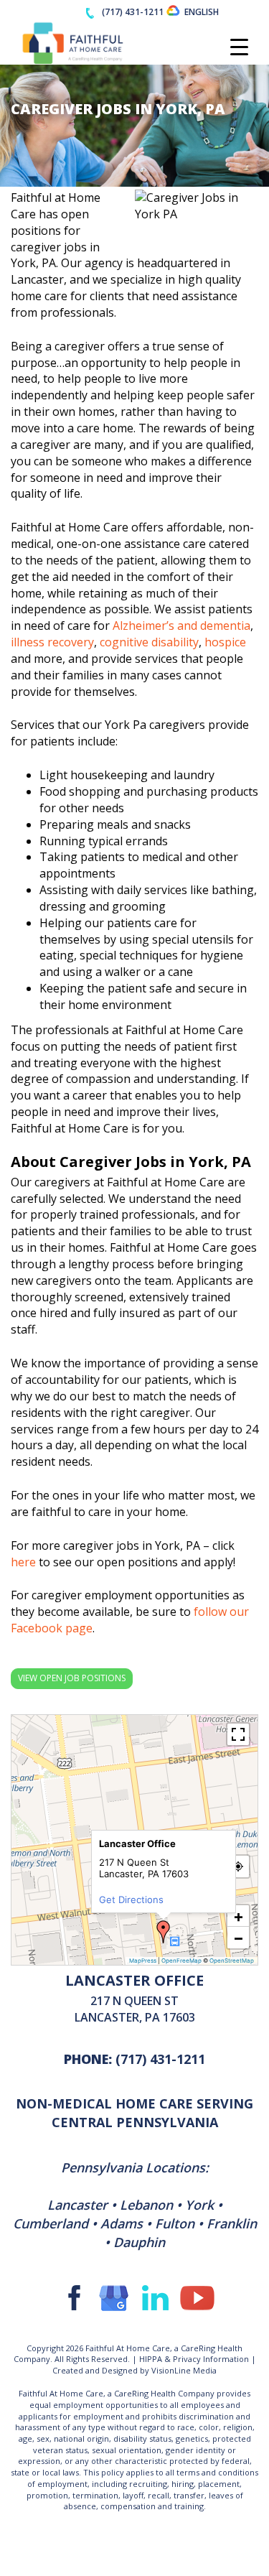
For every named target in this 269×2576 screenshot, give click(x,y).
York (199, 2205)
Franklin (232, 2223)
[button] (164, 1932)
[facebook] (72, 2297)
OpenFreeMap (181, 1961)
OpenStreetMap (232, 1961)
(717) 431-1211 (160, 2059)
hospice (225, 642)
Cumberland (51, 2223)
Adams (122, 2223)
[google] (114, 2297)
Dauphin (139, 2242)
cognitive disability (149, 642)
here (23, 1562)
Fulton (175, 2223)
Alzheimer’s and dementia (181, 626)
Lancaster (77, 2205)
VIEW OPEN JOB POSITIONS (72, 1678)
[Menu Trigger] (239, 47)
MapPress (143, 1961)
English (202, 12)
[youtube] (197, 2297)
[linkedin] (156, 2297)
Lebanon (146, 2205)
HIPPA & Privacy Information (194, 2359)
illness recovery (52, 642)
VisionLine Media (184, 2370)
